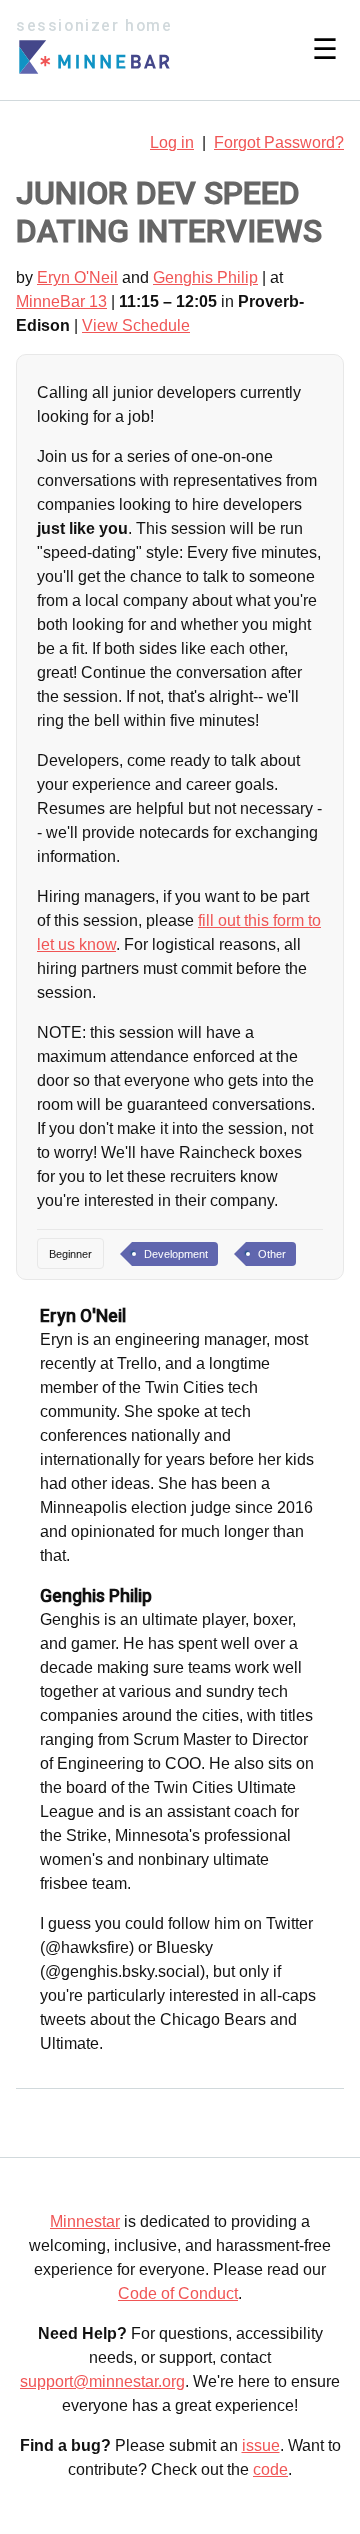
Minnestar (85, 2221)
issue (261, 2445)
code (270, 2469)
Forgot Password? (279, 142)
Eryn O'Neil (77, 277)
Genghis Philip (205, 277)
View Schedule (136, 325)
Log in (172, 142)
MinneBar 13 (61, 301)
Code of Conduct (178, 2293)
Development (176, 1254)
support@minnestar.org (102, 2381)
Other (272, 1254)
